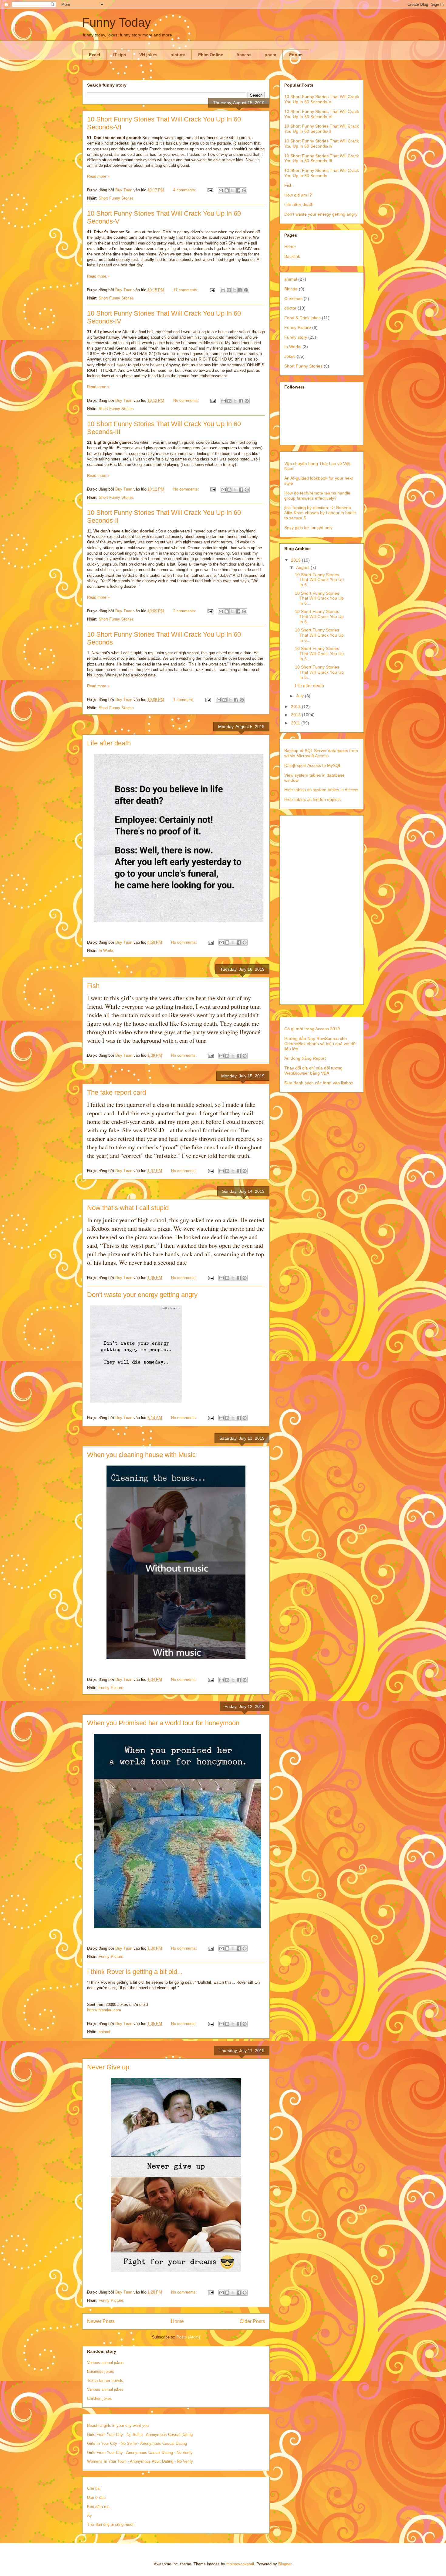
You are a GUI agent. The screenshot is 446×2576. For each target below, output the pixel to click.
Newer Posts (101, 2321)
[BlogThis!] (227, 190)
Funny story (296, 337)
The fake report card (117, 1092)
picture (178, 55)
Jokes (290, 356)
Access (244, 55)
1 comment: (184, 700)
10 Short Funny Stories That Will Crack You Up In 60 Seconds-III (322, 158)
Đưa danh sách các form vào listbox (319, 1083)
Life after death (109, 743)
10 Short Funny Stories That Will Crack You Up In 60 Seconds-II (322, 129)
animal (104, 2032)
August (303, 567)
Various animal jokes (105, 2363)
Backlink (292, 256)
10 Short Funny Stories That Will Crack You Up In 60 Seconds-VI (322, 114)
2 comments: (185, 611)
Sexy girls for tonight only (308, 528)
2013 (296, 706)
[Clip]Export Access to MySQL (313, 765)
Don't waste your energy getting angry (142, 1295)
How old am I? (298, 195)
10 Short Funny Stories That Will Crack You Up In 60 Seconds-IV (322, 144)
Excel (95, 55)
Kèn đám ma (98, 2507)
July (301, 696)
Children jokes (100, 2398)
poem (270, 55)
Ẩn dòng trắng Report (305, 1058)
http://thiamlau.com (104, 2010)
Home (177, 2321)
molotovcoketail (240, 2564)
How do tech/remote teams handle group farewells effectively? (317, 496)
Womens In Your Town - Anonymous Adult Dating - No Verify (140, 2461)
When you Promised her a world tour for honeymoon (163, 1723)
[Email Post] (210, 190)
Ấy (90, 2515)
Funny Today (117, 22)
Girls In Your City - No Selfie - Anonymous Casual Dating (137, 2443)
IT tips (120, 55)
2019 (296, 560)
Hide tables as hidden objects (313, 799)
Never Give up (108, 2067)
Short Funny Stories (116, 198)
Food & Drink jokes (302, 318)
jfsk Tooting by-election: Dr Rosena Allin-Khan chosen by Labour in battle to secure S (320, 513)
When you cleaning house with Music (141, 1455)
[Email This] (221, 190)
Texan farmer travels (105, 2381)
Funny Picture (111, 1688)
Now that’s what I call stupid (128, 1208)
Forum (296, 55)
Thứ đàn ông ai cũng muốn (111, 2525)
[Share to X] (232, 190)
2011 (296, 723)
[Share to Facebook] (238, 190)
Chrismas (293, 299)
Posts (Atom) (188, 2337)
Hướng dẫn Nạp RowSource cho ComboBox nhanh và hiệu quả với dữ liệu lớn (320, 1044)
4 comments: (185, 190)
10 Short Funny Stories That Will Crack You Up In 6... (319, 580)
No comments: (187, 400)
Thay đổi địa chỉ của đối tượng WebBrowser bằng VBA (313, 1071)
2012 (296, 715)
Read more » (98, 176)
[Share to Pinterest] (244, 190)
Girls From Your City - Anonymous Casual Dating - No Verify (140, 2453)
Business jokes (101, 2371)
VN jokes (148, 55)
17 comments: (186, 290)
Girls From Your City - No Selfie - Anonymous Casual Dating (140, 2435)
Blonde (291, 289)
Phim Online (211, 55)
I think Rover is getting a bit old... (135, 1972)
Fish (93, 986)
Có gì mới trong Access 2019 (312, 1029)
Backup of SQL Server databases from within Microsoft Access (321, 753)
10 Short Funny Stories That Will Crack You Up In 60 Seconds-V (322, 99)
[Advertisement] (322, 909)
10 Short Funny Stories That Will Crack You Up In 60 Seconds (322, 173)
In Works (106, 951)
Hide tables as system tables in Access (321, 790)
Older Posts (252, 2321)
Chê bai (94, 2488)
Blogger (285, 2564)
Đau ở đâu (96, 2497)
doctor (290, 308)
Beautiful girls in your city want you (118, 2425)
